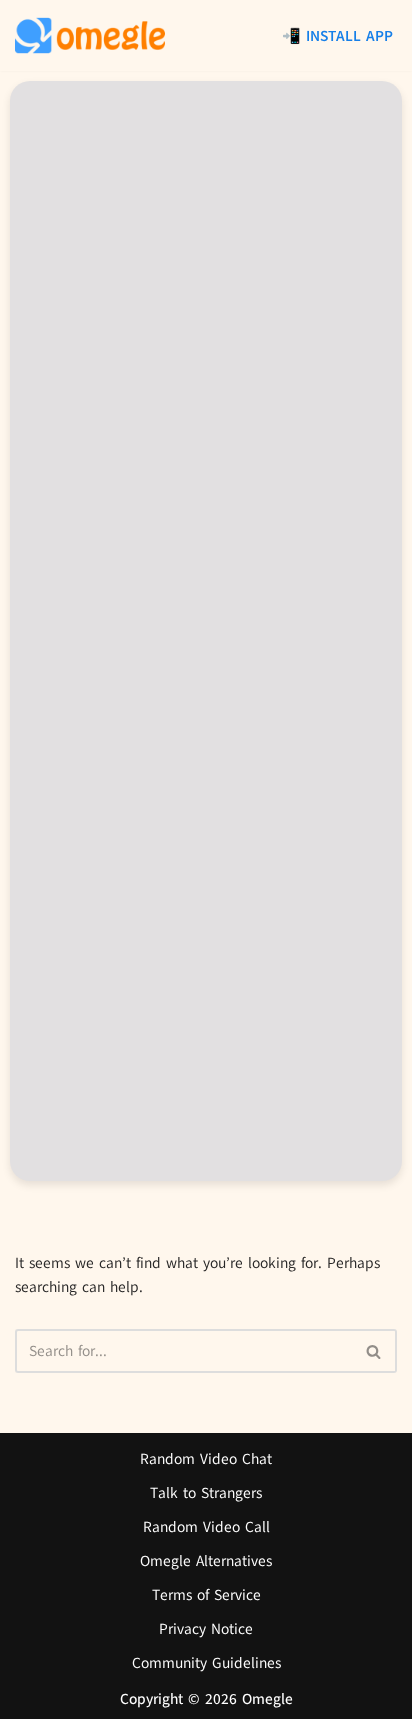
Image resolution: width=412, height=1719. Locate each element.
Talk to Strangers (206, 1493)
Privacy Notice (206, 1629)
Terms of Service (206, 1595)
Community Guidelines (206, 1663)
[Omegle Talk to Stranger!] (90, 35)
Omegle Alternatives (206, 1561)
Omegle (267, 1699)
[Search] (374, 1351)
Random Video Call (206, 1527)
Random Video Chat (206, 1459)
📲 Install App (337, 36)
